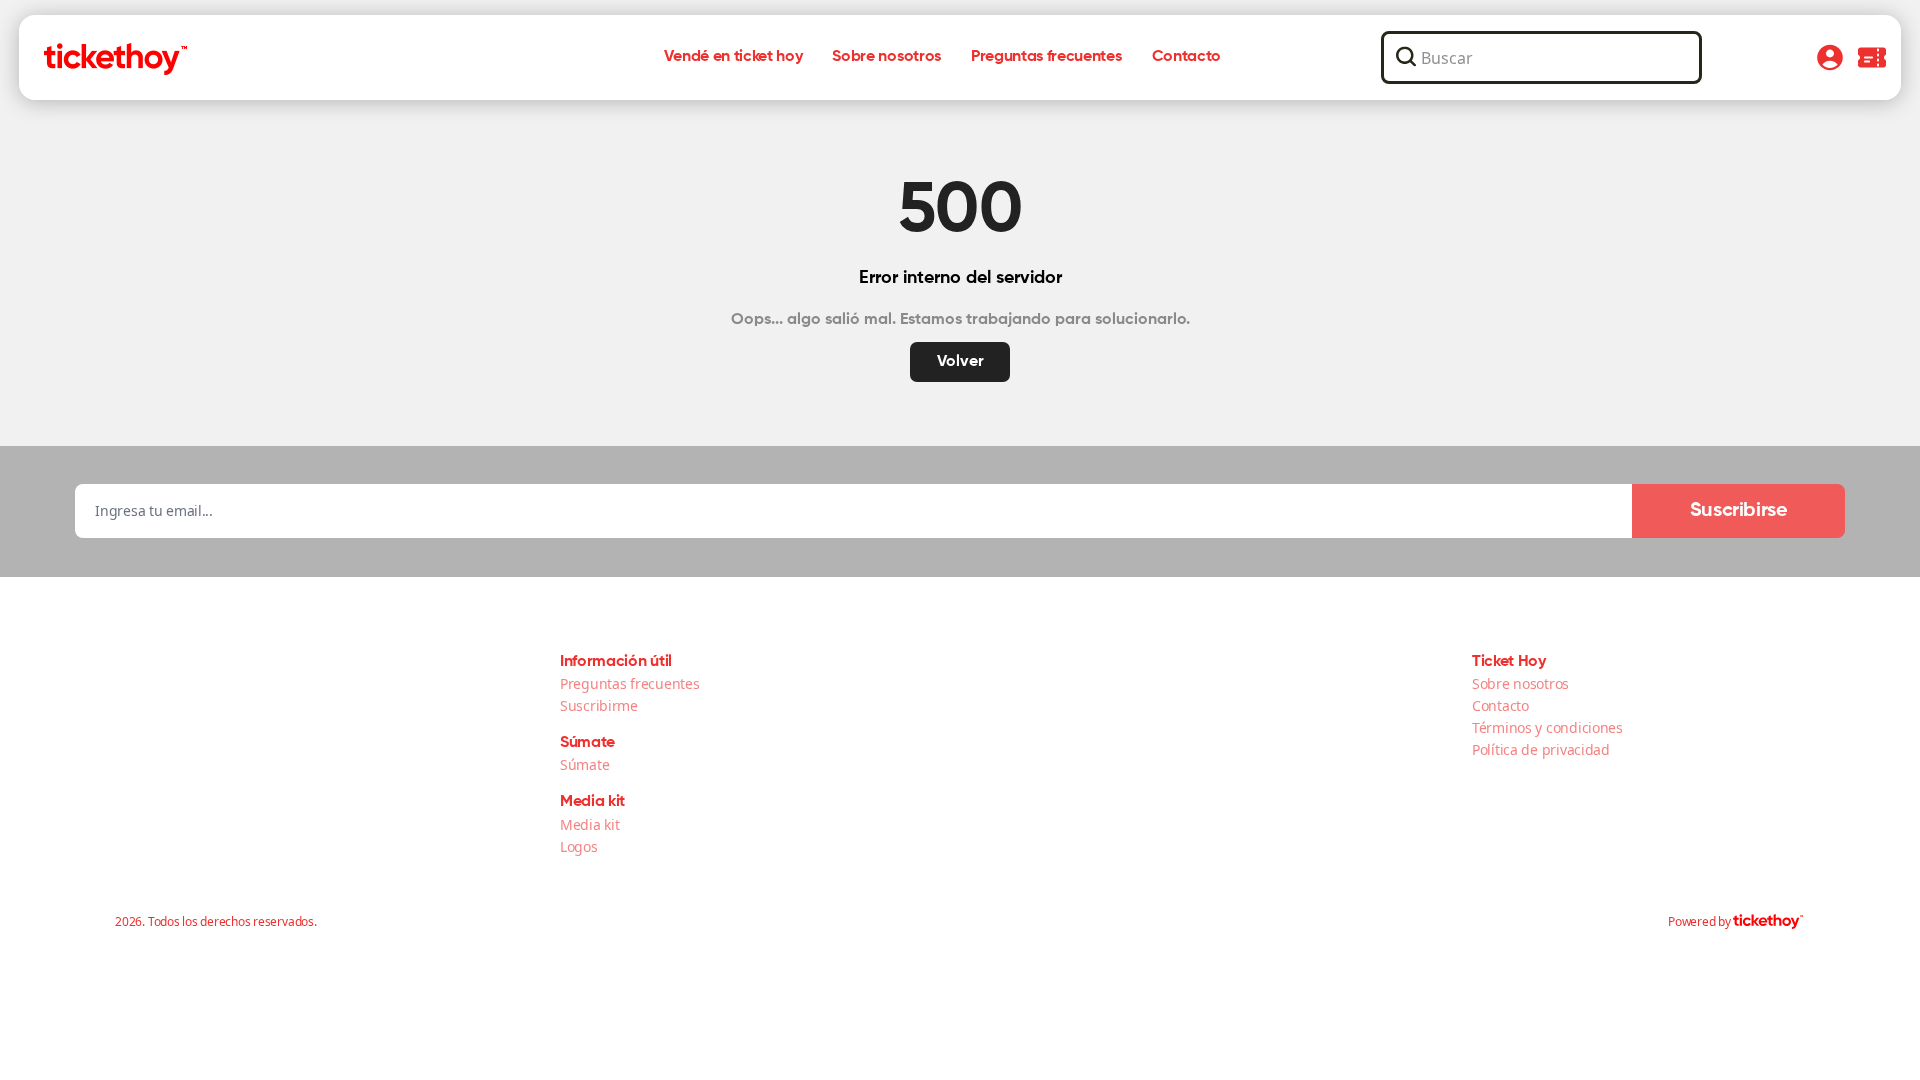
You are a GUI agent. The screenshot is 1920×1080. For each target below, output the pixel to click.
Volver (960, 362)
